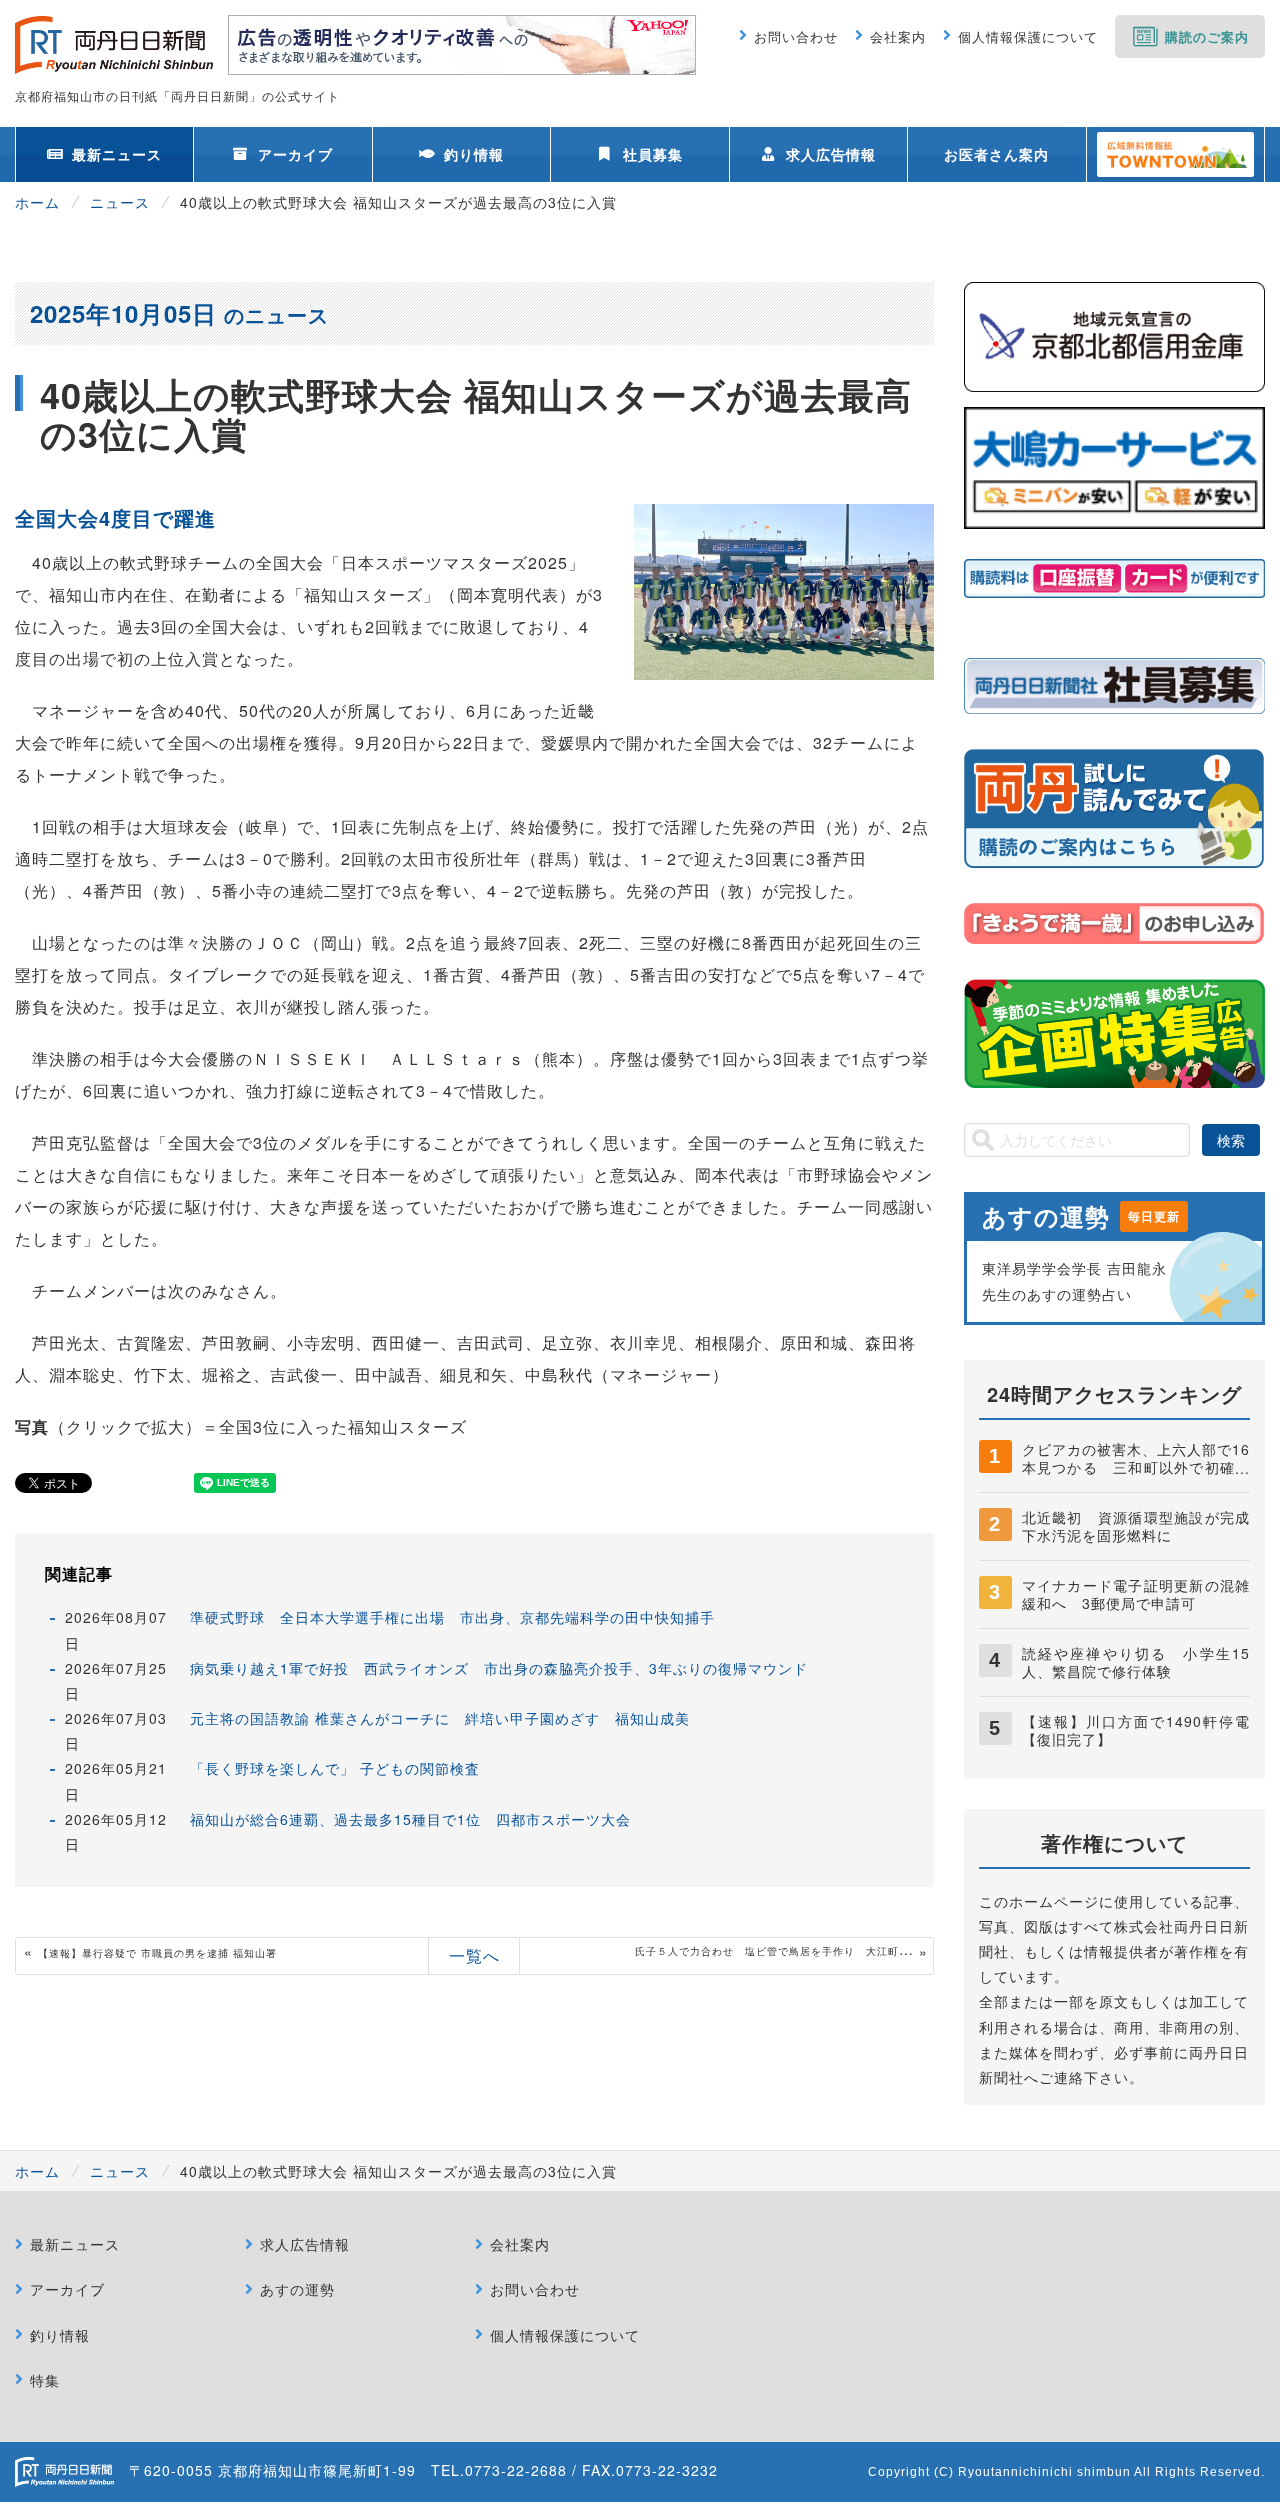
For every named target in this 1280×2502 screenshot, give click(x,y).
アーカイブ (295, 154)
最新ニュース (117, 154)
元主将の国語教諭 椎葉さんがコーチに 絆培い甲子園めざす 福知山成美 (440, 1718)
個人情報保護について (1028, 36)
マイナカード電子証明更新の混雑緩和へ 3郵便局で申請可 (1136, 1594)
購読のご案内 (1207, 36)
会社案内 (898, 36)
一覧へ (474, 1955)
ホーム (37, 202)
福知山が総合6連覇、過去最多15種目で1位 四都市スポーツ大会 (410, 1819)
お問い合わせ (796, 36)
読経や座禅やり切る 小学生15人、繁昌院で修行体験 (1136, 1662)
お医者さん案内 (996, 154)
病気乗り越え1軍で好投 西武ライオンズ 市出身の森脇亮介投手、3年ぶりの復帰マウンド (499, 1668)
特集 (45, 2380)
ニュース (120, 202)
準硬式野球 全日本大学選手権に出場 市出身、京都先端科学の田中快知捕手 (452, 1617)
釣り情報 (474, 154)
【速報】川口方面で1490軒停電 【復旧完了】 (1143, 1730)
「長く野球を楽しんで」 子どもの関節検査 (335, 1768)
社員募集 (653, 154)
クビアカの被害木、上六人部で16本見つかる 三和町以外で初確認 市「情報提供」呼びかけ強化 (1143, 1467)
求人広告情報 (831, 154)
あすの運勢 (297, 2289)
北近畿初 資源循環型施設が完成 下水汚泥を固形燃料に (1143, 1526)
